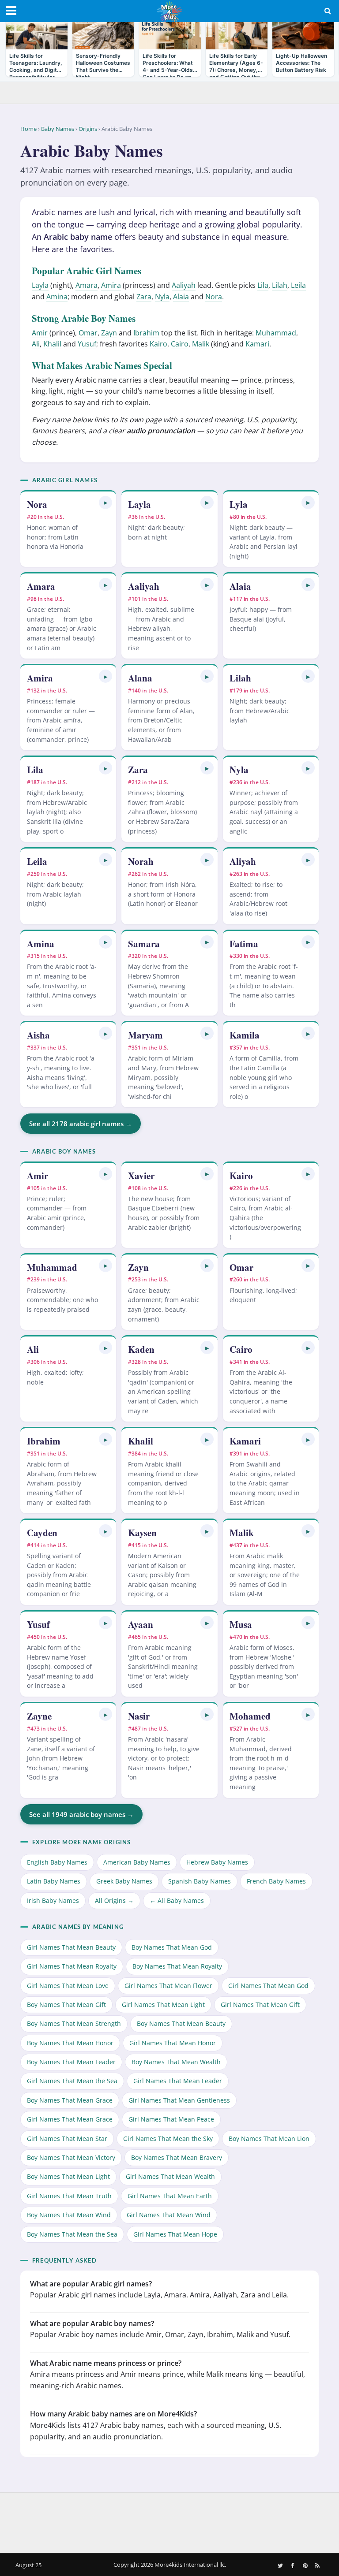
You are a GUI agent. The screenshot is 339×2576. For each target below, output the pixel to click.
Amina (57, 297)
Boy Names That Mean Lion (269, 2139)
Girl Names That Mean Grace (70, 2119)
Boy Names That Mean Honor (70, 2043)
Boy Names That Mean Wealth (176, 2062)
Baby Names (58, 129)
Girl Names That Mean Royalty (72, 1966)
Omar (88, 333)
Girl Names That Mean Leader (178, 2081)
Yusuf (87, 344)
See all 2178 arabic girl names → (81, 1124)
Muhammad (276, 333)
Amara (87, 285)
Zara (144, 297)
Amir (40, 333)
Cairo (180, 344)
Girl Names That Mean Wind (169, 2215)
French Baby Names (276, 1881)
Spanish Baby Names (200, 1881)
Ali (36, 344)
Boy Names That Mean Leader (71, 2062)
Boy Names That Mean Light (68, 2176)
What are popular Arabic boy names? (92, 2323)
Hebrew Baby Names (217, 1862)
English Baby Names (57, 1862)
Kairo (158, 344)
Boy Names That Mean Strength (74, 2023)
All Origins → (114, 1900)
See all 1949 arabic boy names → (81, 1814)
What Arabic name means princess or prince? (106, 2363)
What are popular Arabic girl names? (91, 2284)
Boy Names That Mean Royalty (177, 1966)
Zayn (109, 333)
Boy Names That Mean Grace (70, 2100)
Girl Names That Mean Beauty (71, 1947)
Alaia (181, 297)
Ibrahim (146, 333)
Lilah (280, 285)
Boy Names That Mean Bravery (177, 2157)
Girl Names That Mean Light (163, 2005)
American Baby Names (137, 1862)
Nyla (162, 297)
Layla (40, 285)
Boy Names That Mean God (172, 1947)
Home (28, 129)
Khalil (52, 344)
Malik (201, 344)
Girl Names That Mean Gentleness (179, 2100)
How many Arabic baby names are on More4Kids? (113, 2414)
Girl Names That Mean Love (68, 1986)
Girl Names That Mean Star (67, 2139)
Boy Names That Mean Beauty (181, 2023)
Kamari (257, 344)
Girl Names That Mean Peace (171, 2119)
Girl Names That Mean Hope (175, 2234)
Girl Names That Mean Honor (173, 2043)
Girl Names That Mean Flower (168, 1986)
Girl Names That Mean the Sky (168, 2139)
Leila (298, 285)
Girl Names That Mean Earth (170, 2196)
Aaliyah (184, 285)
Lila (263, 285)
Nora (214, 297)
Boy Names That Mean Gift (66, 2005)
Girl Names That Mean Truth (69, 2196)
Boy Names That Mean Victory (71, 2157)
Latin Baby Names (54, 1881)
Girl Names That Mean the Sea (72, 2081)
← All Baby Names (177, 1900)
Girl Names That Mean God (268, 1986)
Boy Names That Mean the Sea (72, 2234)
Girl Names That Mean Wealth (170, 2176)
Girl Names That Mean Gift (260, 2005)
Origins (88, 129)
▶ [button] (105, 502)
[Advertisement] (169, 2521)
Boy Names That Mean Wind (69, 2215)
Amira (111, 285)
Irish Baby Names (53, 1900)
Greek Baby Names (124, 1881)
